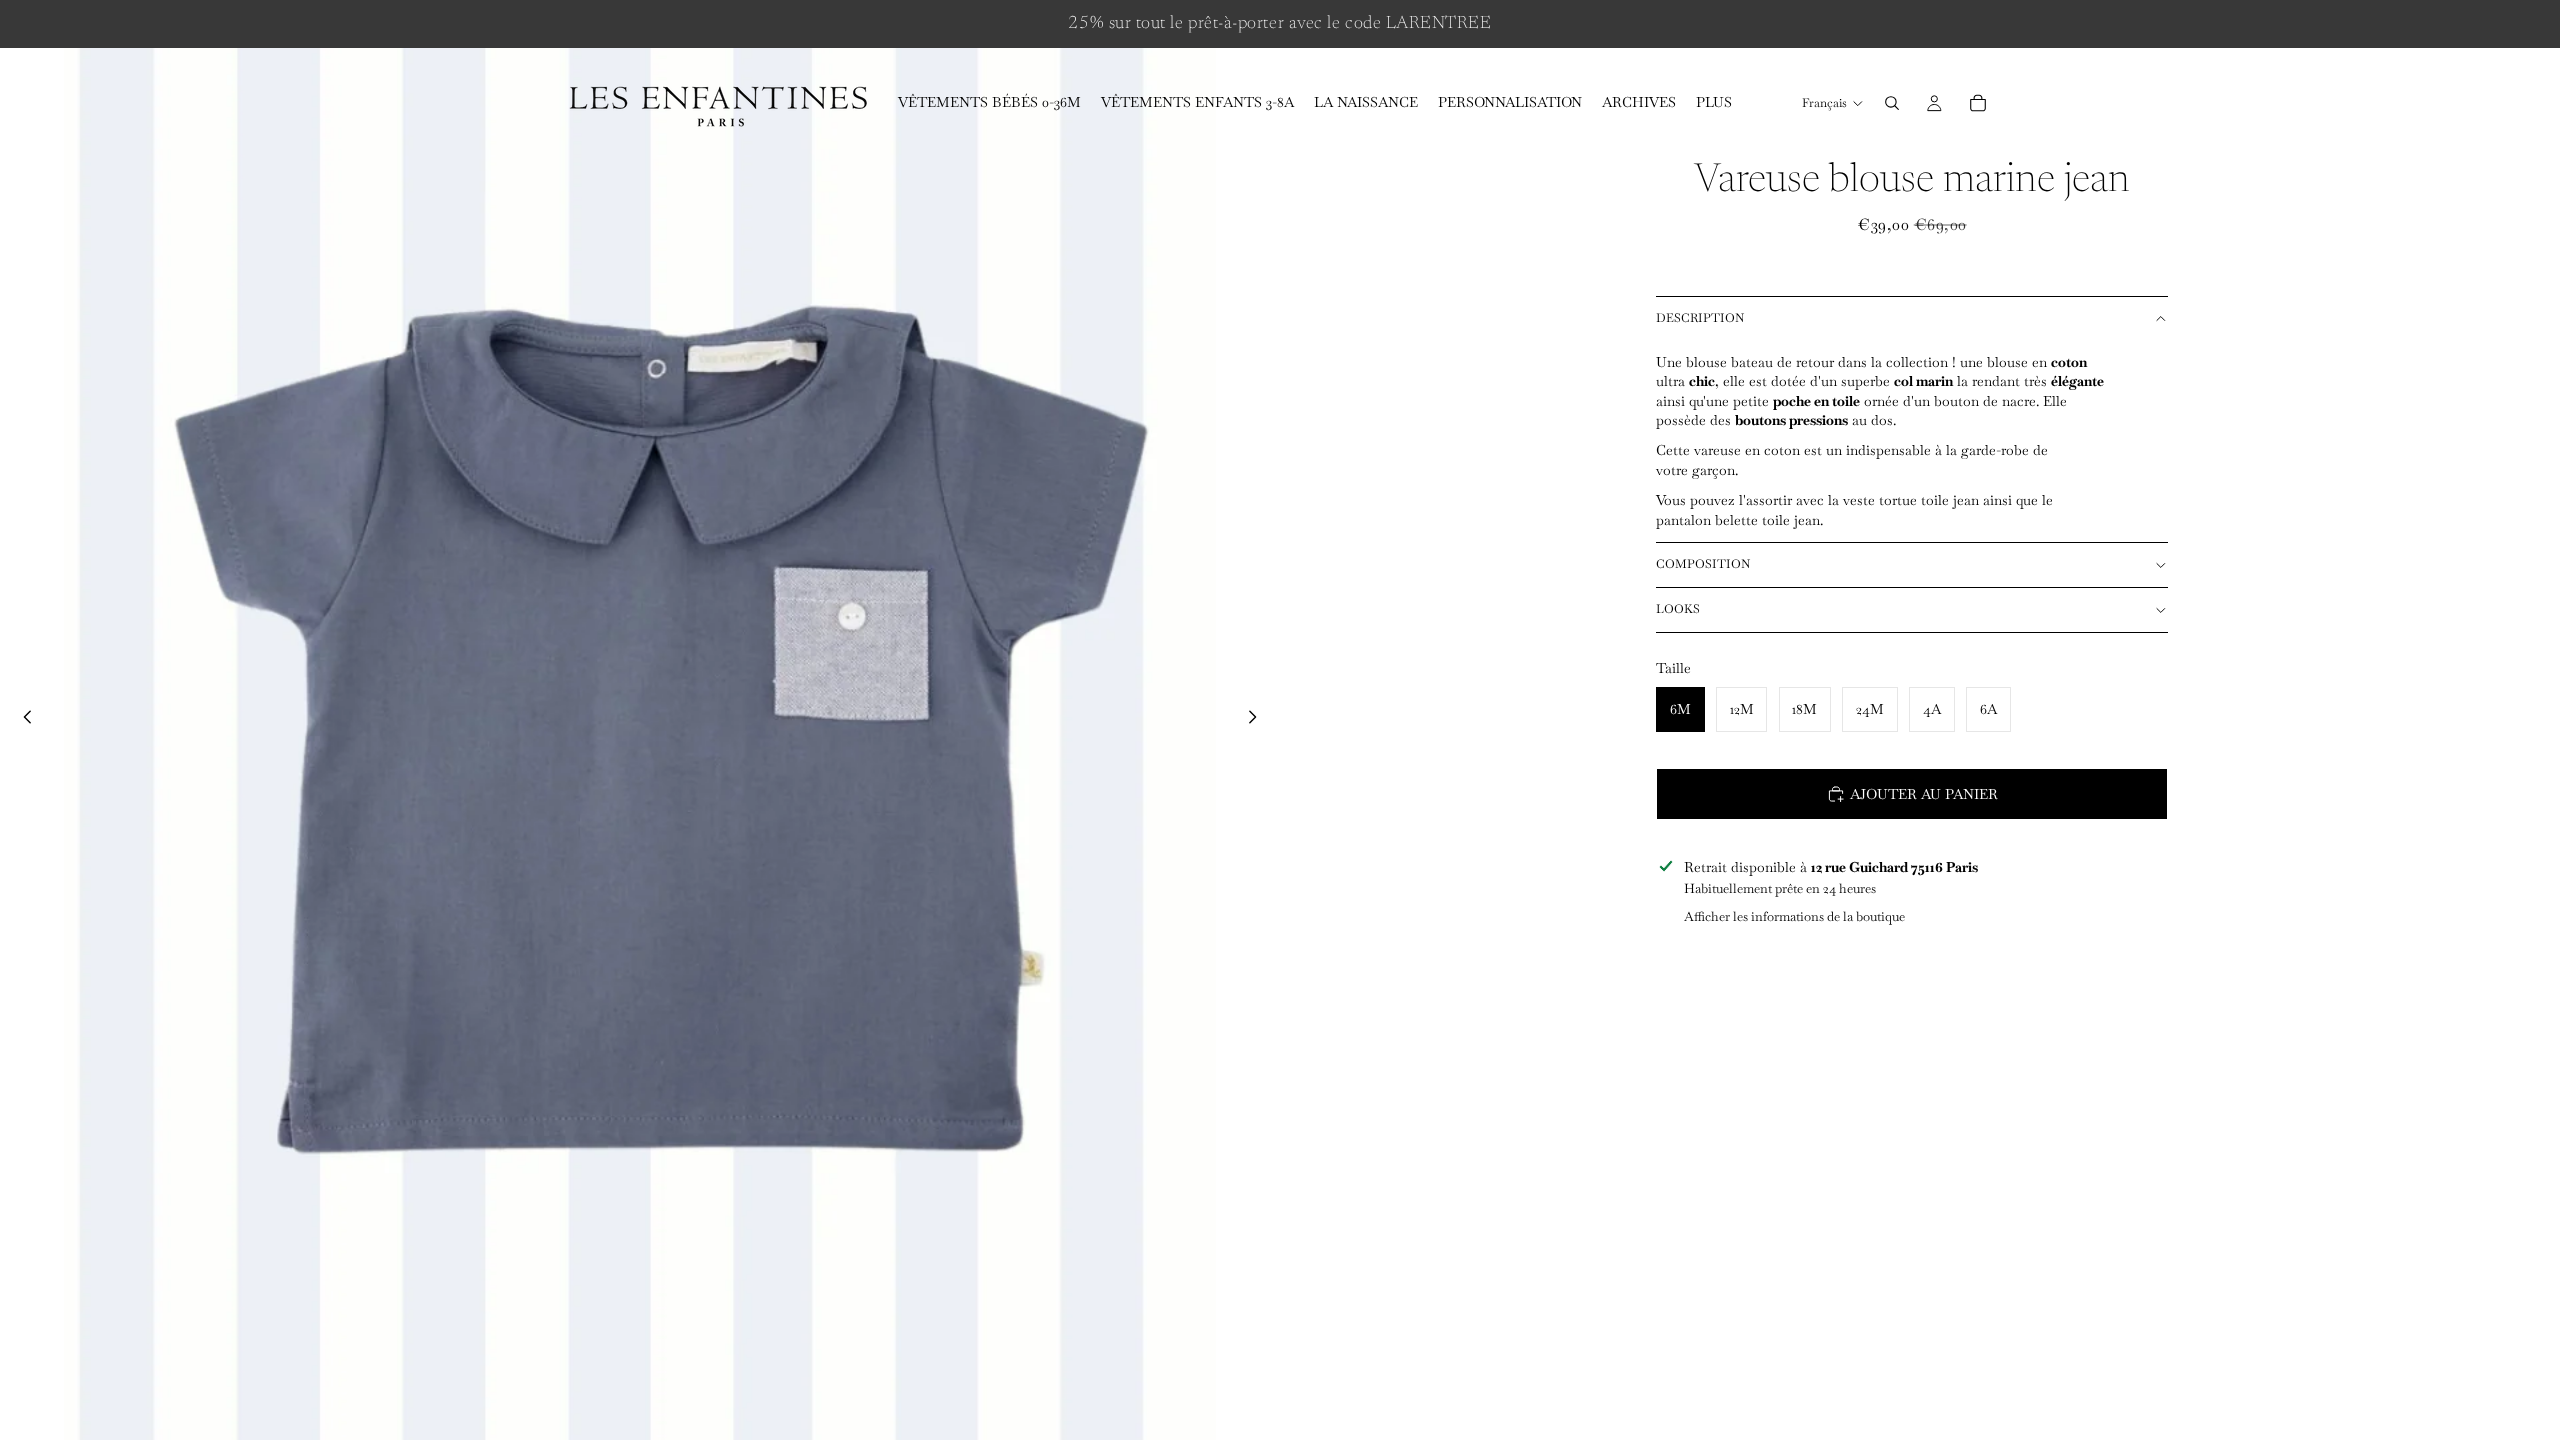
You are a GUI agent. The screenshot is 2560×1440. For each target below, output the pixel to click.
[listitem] (1714, 103)
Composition (1703, 564)
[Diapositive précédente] (22, 720)
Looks (1678, 609)
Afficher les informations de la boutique (1794, 916)
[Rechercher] (1892, 103)
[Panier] (1978, 103)
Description (1700, 318)
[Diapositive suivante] (1258, 720)
